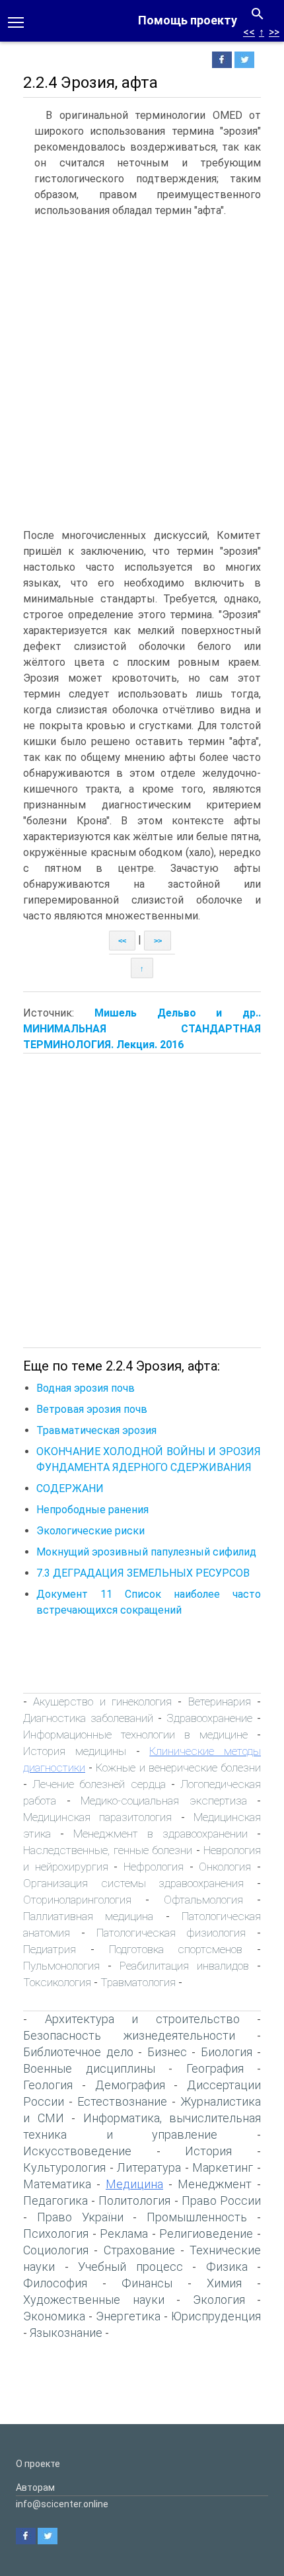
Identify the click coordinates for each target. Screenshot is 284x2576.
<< (249, 32)
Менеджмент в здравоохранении (160, 1834)
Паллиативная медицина (88, 1916)
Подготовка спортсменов (176, 1949)
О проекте (38, 2464)
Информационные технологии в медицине (135, 1735)
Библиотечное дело (78, 2052)
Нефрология (154, 1867)
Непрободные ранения (92, 1510)
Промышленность (197, 2217)
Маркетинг (223, 2167)
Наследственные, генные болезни (108, 1850)
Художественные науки (94, 2300)
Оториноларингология (77, 1900)
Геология (48, 2085)
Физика (227, 2267)
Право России (221, 2200)
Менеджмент (215, 2184)
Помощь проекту (188, 20)
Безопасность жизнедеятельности (129, 2035)
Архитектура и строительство (142, 2019)
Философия (55, 2283)
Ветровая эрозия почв (92, 1409)
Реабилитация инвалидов (184, 1966)
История (208, 2151)
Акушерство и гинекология (102, 1701)
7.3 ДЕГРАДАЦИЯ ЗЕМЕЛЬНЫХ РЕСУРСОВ (143, 1573)
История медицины (75, 1751)
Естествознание (122, 2101)
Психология (56, 2234)
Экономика (54, 2316)
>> (274, 32)
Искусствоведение (77, 2151)
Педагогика (55, 2200)
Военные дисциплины (89, 2068)
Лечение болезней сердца (99, 1784)
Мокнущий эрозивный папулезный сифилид (146, 1552)
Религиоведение (206, 2234)
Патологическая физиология (171, 1933)
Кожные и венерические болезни (178, 1768)
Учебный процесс (130, 2267)
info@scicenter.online (62, 2504)
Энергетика (128, 2316)
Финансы (147, 2283)
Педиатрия (50, 1949)
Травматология (138, 1982)
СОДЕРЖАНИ (70, 1488)
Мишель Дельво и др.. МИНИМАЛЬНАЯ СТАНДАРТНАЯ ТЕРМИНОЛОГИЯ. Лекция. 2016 (142, 1029)
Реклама (124, 2234)
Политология (134, 2200)
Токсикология (57, 1982)
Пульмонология (61, 1966)
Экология (219, 2300)
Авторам (35, 2487)
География (215, 2068)
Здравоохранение (209, 1718)
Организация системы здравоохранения (133, 1883)
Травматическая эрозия (96, 1430)
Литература (149, 2167)
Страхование (139, 2250)
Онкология (225, 1867)
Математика (57, 2184)
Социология (56, 2250)
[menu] (16, 21)
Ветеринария (220, 1701)
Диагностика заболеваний (88, 1718)
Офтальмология (203, 1900)
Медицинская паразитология (97, 1817)
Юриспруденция (216, 2316)
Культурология (64, 2167)
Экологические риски (90, 1531)
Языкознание (66, 2333)
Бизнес (167, 2052)
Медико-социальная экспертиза (164, 1801)
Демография (130, 2085)
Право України (80, 2217)
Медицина (134, 2184)
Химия (224, 2283)
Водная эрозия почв (86, 1388)
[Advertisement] (142, 373)
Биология (227, 2052)
